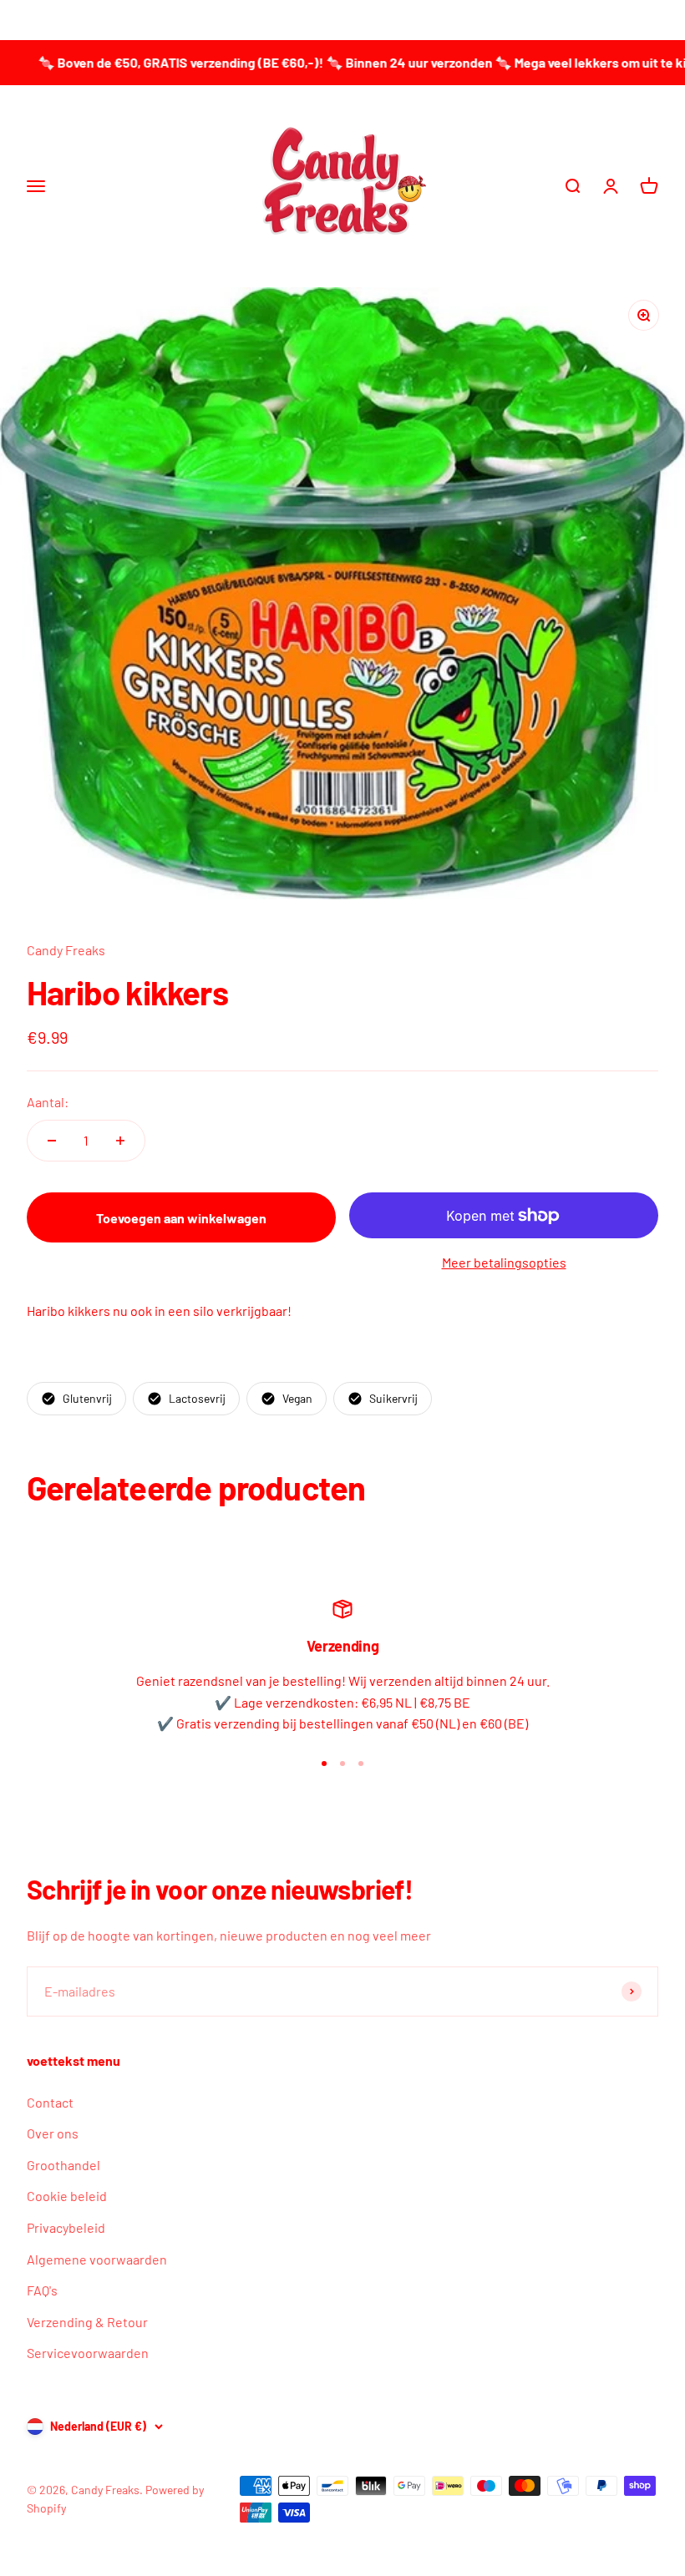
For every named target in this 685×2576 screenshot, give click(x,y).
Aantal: (48, 1102)
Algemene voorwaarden (97, 2259)
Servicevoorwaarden (88, 2353)
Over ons (53, 2133)
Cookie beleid (67, 2196)
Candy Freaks (66, 950)
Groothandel (63, 2165)
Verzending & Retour (87, 2322)
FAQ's (42, 2290)
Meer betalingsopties (504, 1262)
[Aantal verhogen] (120, 1141)
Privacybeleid (66, 2227)
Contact (50, 2102)
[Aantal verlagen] (52, 1141)
